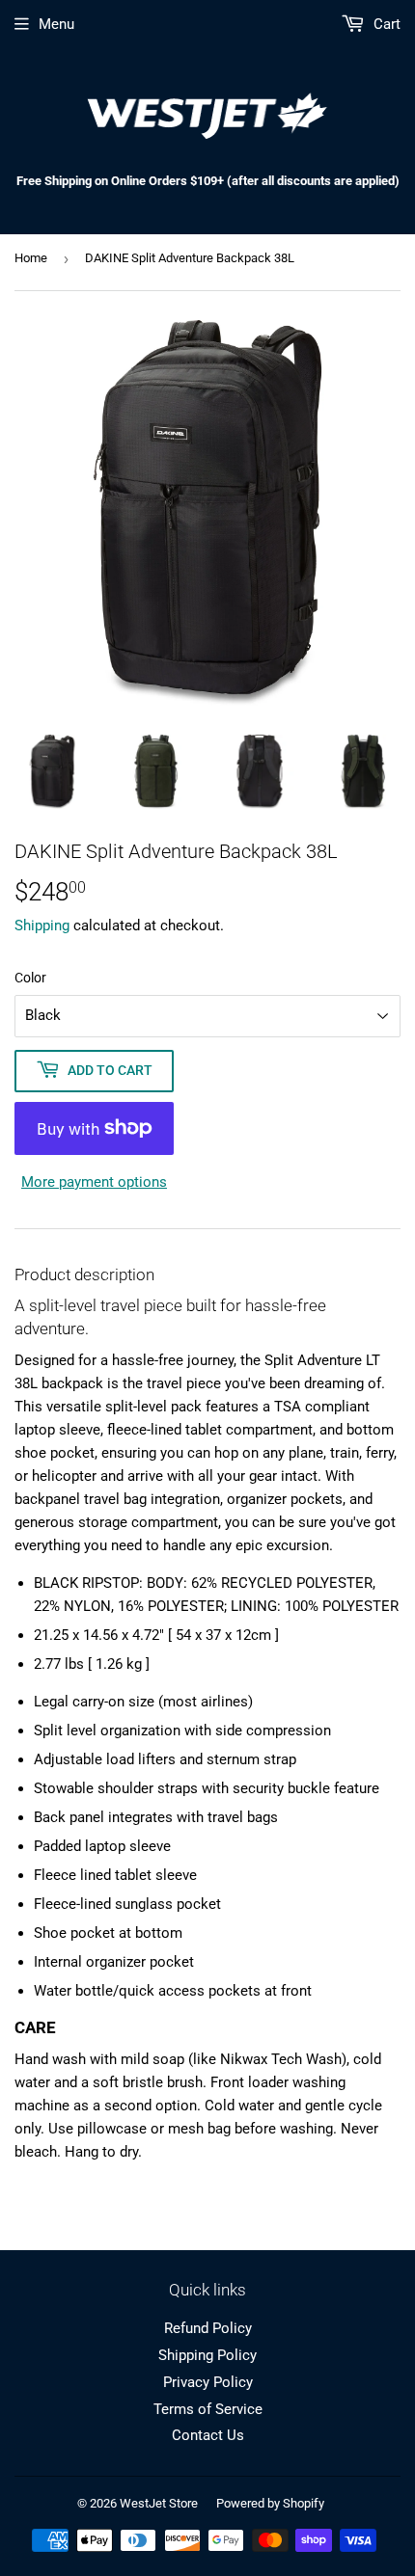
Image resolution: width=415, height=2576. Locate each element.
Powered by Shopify (270, 2503)
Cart (385, 24)
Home (31, 258)
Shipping (42, 926)
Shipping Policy (207, 2355)
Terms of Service (208, 2409)
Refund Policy (208, 2328)
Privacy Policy (208, 2382)
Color (30, 978)
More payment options (94, 1182)
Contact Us (208, 2435)
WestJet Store (159, 2503)
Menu (56, 24)
